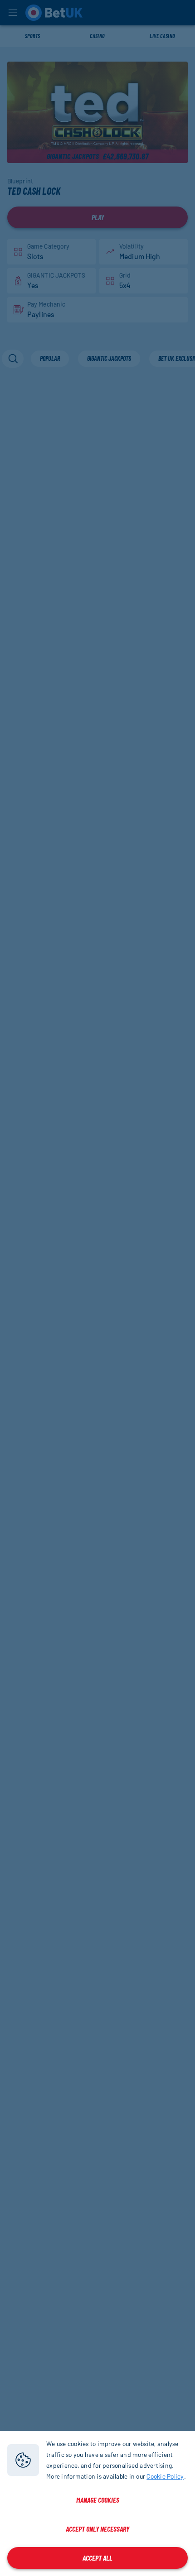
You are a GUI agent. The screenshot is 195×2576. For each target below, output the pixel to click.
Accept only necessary (97, 2529)
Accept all (97, 2558)
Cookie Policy (165, 2476)
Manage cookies (98, 2500)
